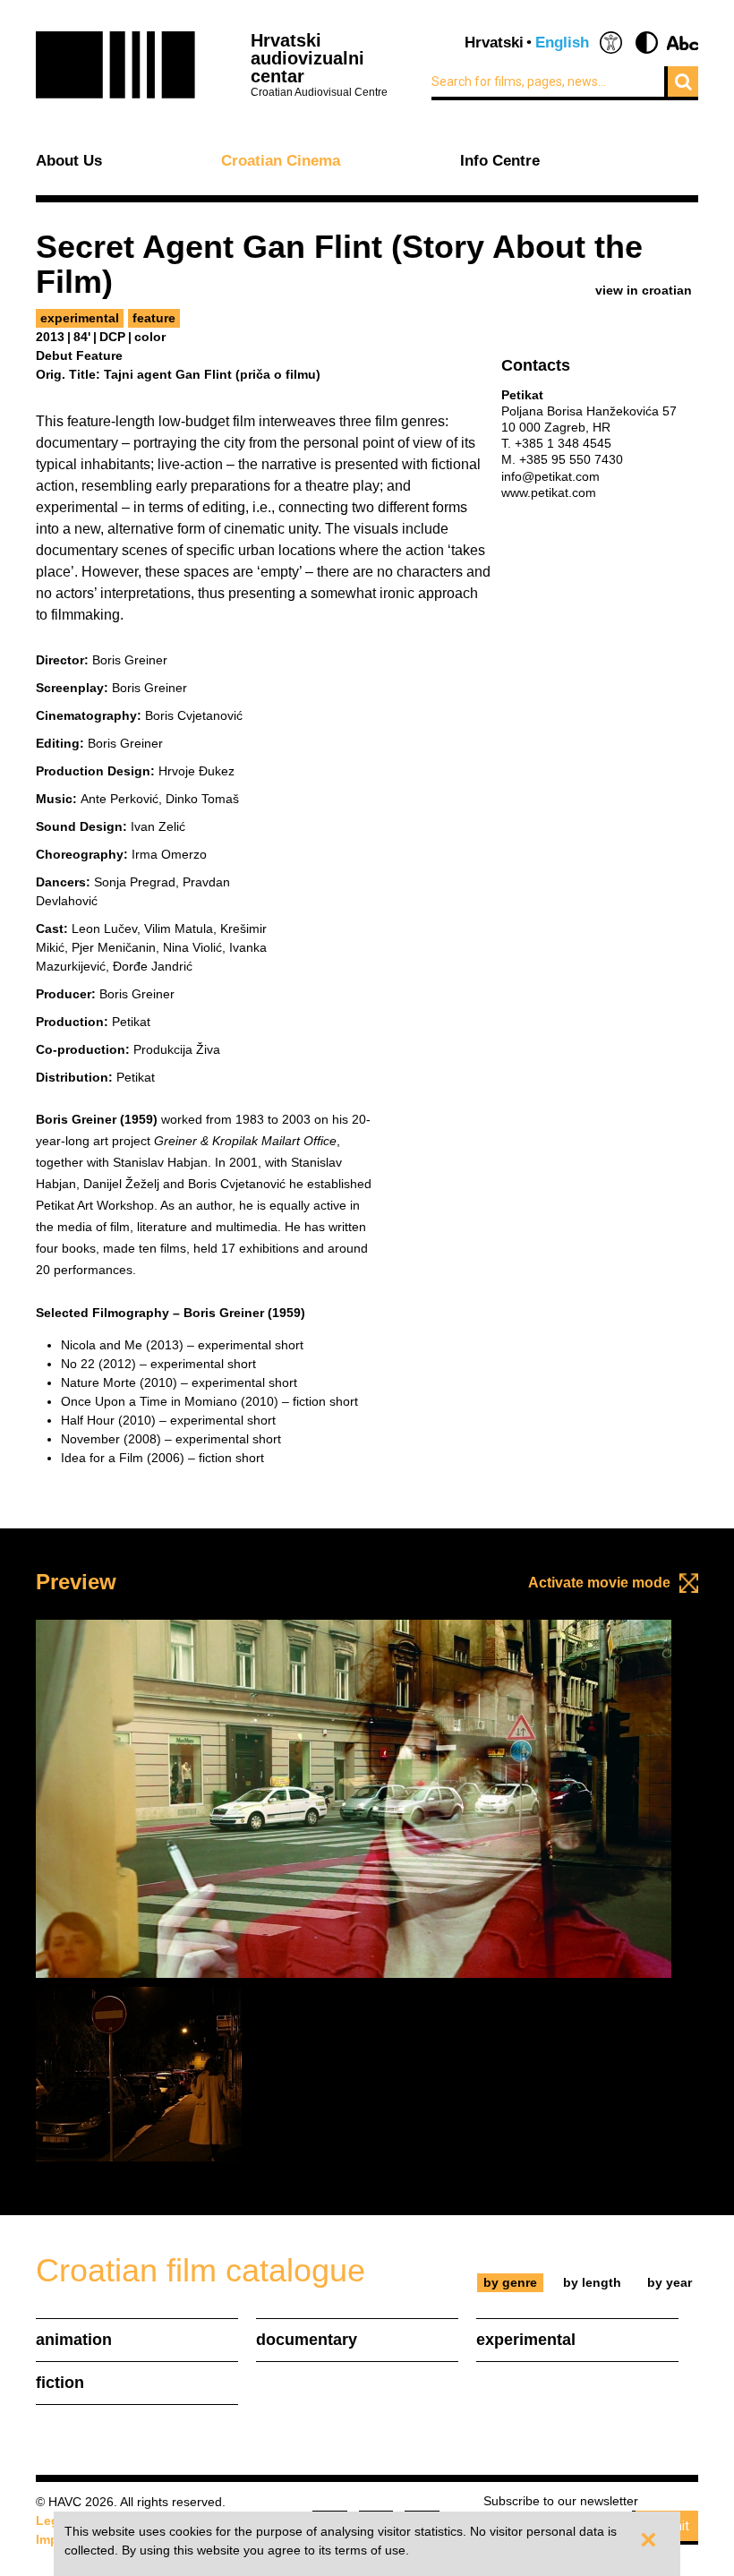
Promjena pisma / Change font (683, 43)
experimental (80, 318)
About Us (69, 162)
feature (154, 318)
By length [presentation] (592, 2282)
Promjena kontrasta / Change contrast (647, 43)
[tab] (511, 2283)
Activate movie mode (599, 1583)
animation (74, 2340)
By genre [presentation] (510, 2282)
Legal (53, 2520)
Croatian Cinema (281, 162)
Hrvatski (494, 43)
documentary (307, 2340)
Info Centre (500, 162)
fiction (60, 2383)
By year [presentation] (670, 2282)
